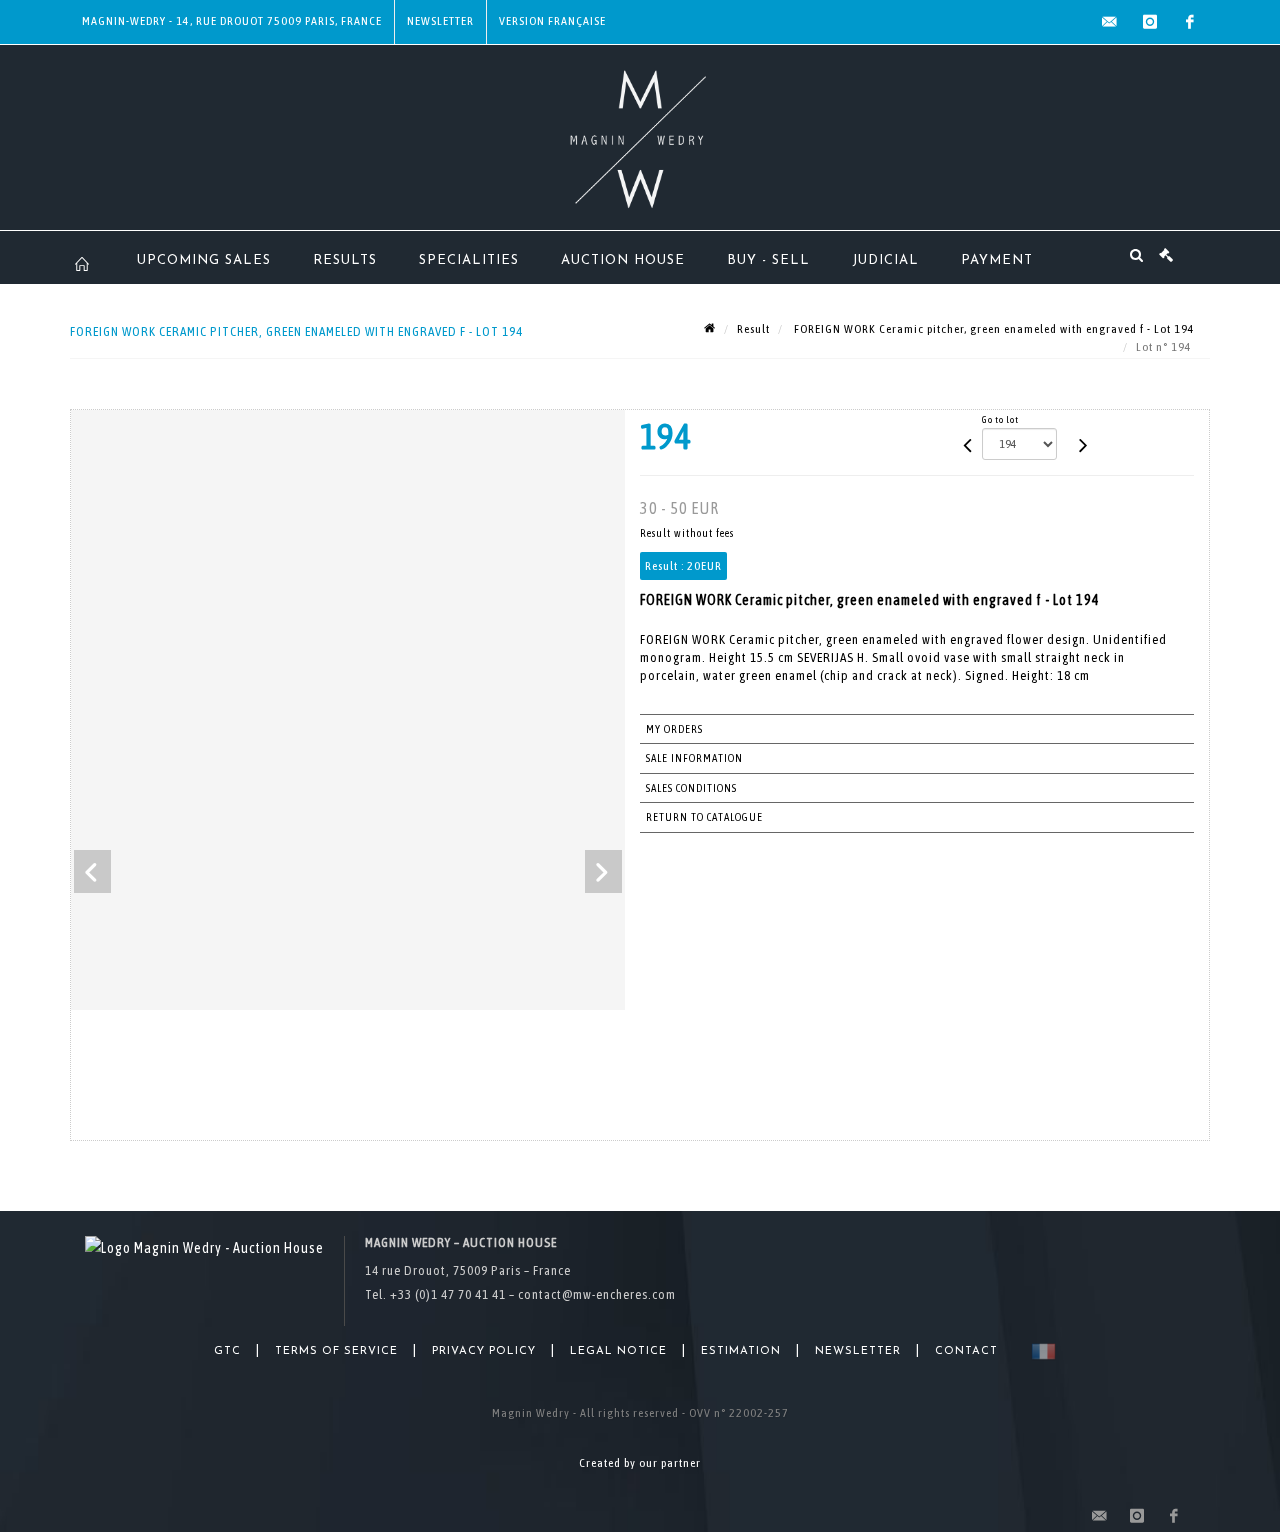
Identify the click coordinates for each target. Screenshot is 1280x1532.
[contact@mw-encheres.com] (1110, 22)
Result (753, 329)
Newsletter (440, 21)
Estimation (741, 1351)
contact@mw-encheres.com (597, 1294)
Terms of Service (336, 1351)
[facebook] (1190, 22)
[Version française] (1039, 1351)
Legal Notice (618, 1351)
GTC (227, 1351)
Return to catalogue (704, 817)
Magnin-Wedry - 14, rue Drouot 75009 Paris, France (232, 21)
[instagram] (1150, 22)
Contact (966, 1351)
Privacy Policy (484, 1351)
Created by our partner (640, 1463)
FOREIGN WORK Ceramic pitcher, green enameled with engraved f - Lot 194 (993, 329)
